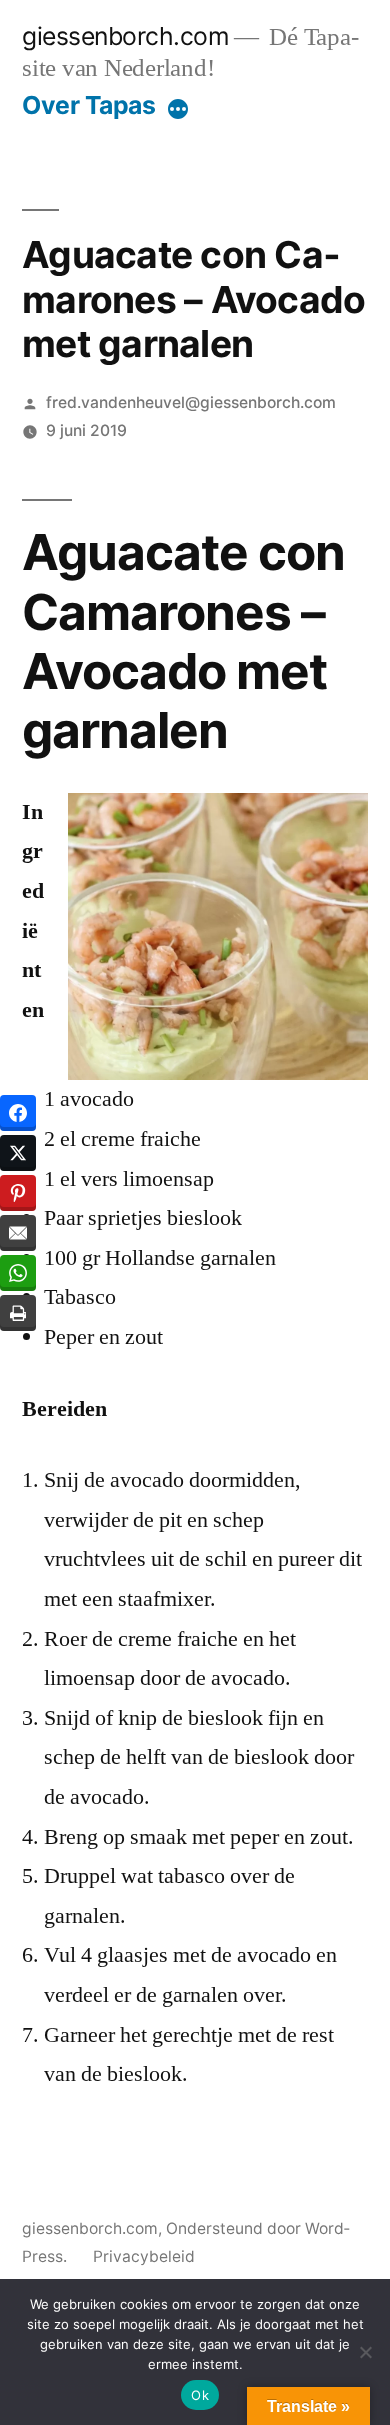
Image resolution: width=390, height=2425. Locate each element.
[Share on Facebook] (18, 1113)
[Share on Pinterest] (18, 1193)
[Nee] (365, 2352)
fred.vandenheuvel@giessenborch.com (191, 402)
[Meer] (178, 109)
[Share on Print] (18, 1313)
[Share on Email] (18, 1233)
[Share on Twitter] (18, 1153)
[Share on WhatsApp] (18, 1273)
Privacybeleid (144, 2256)
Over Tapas (88, 105)
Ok (200, 2395)
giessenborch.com (125, 36)
